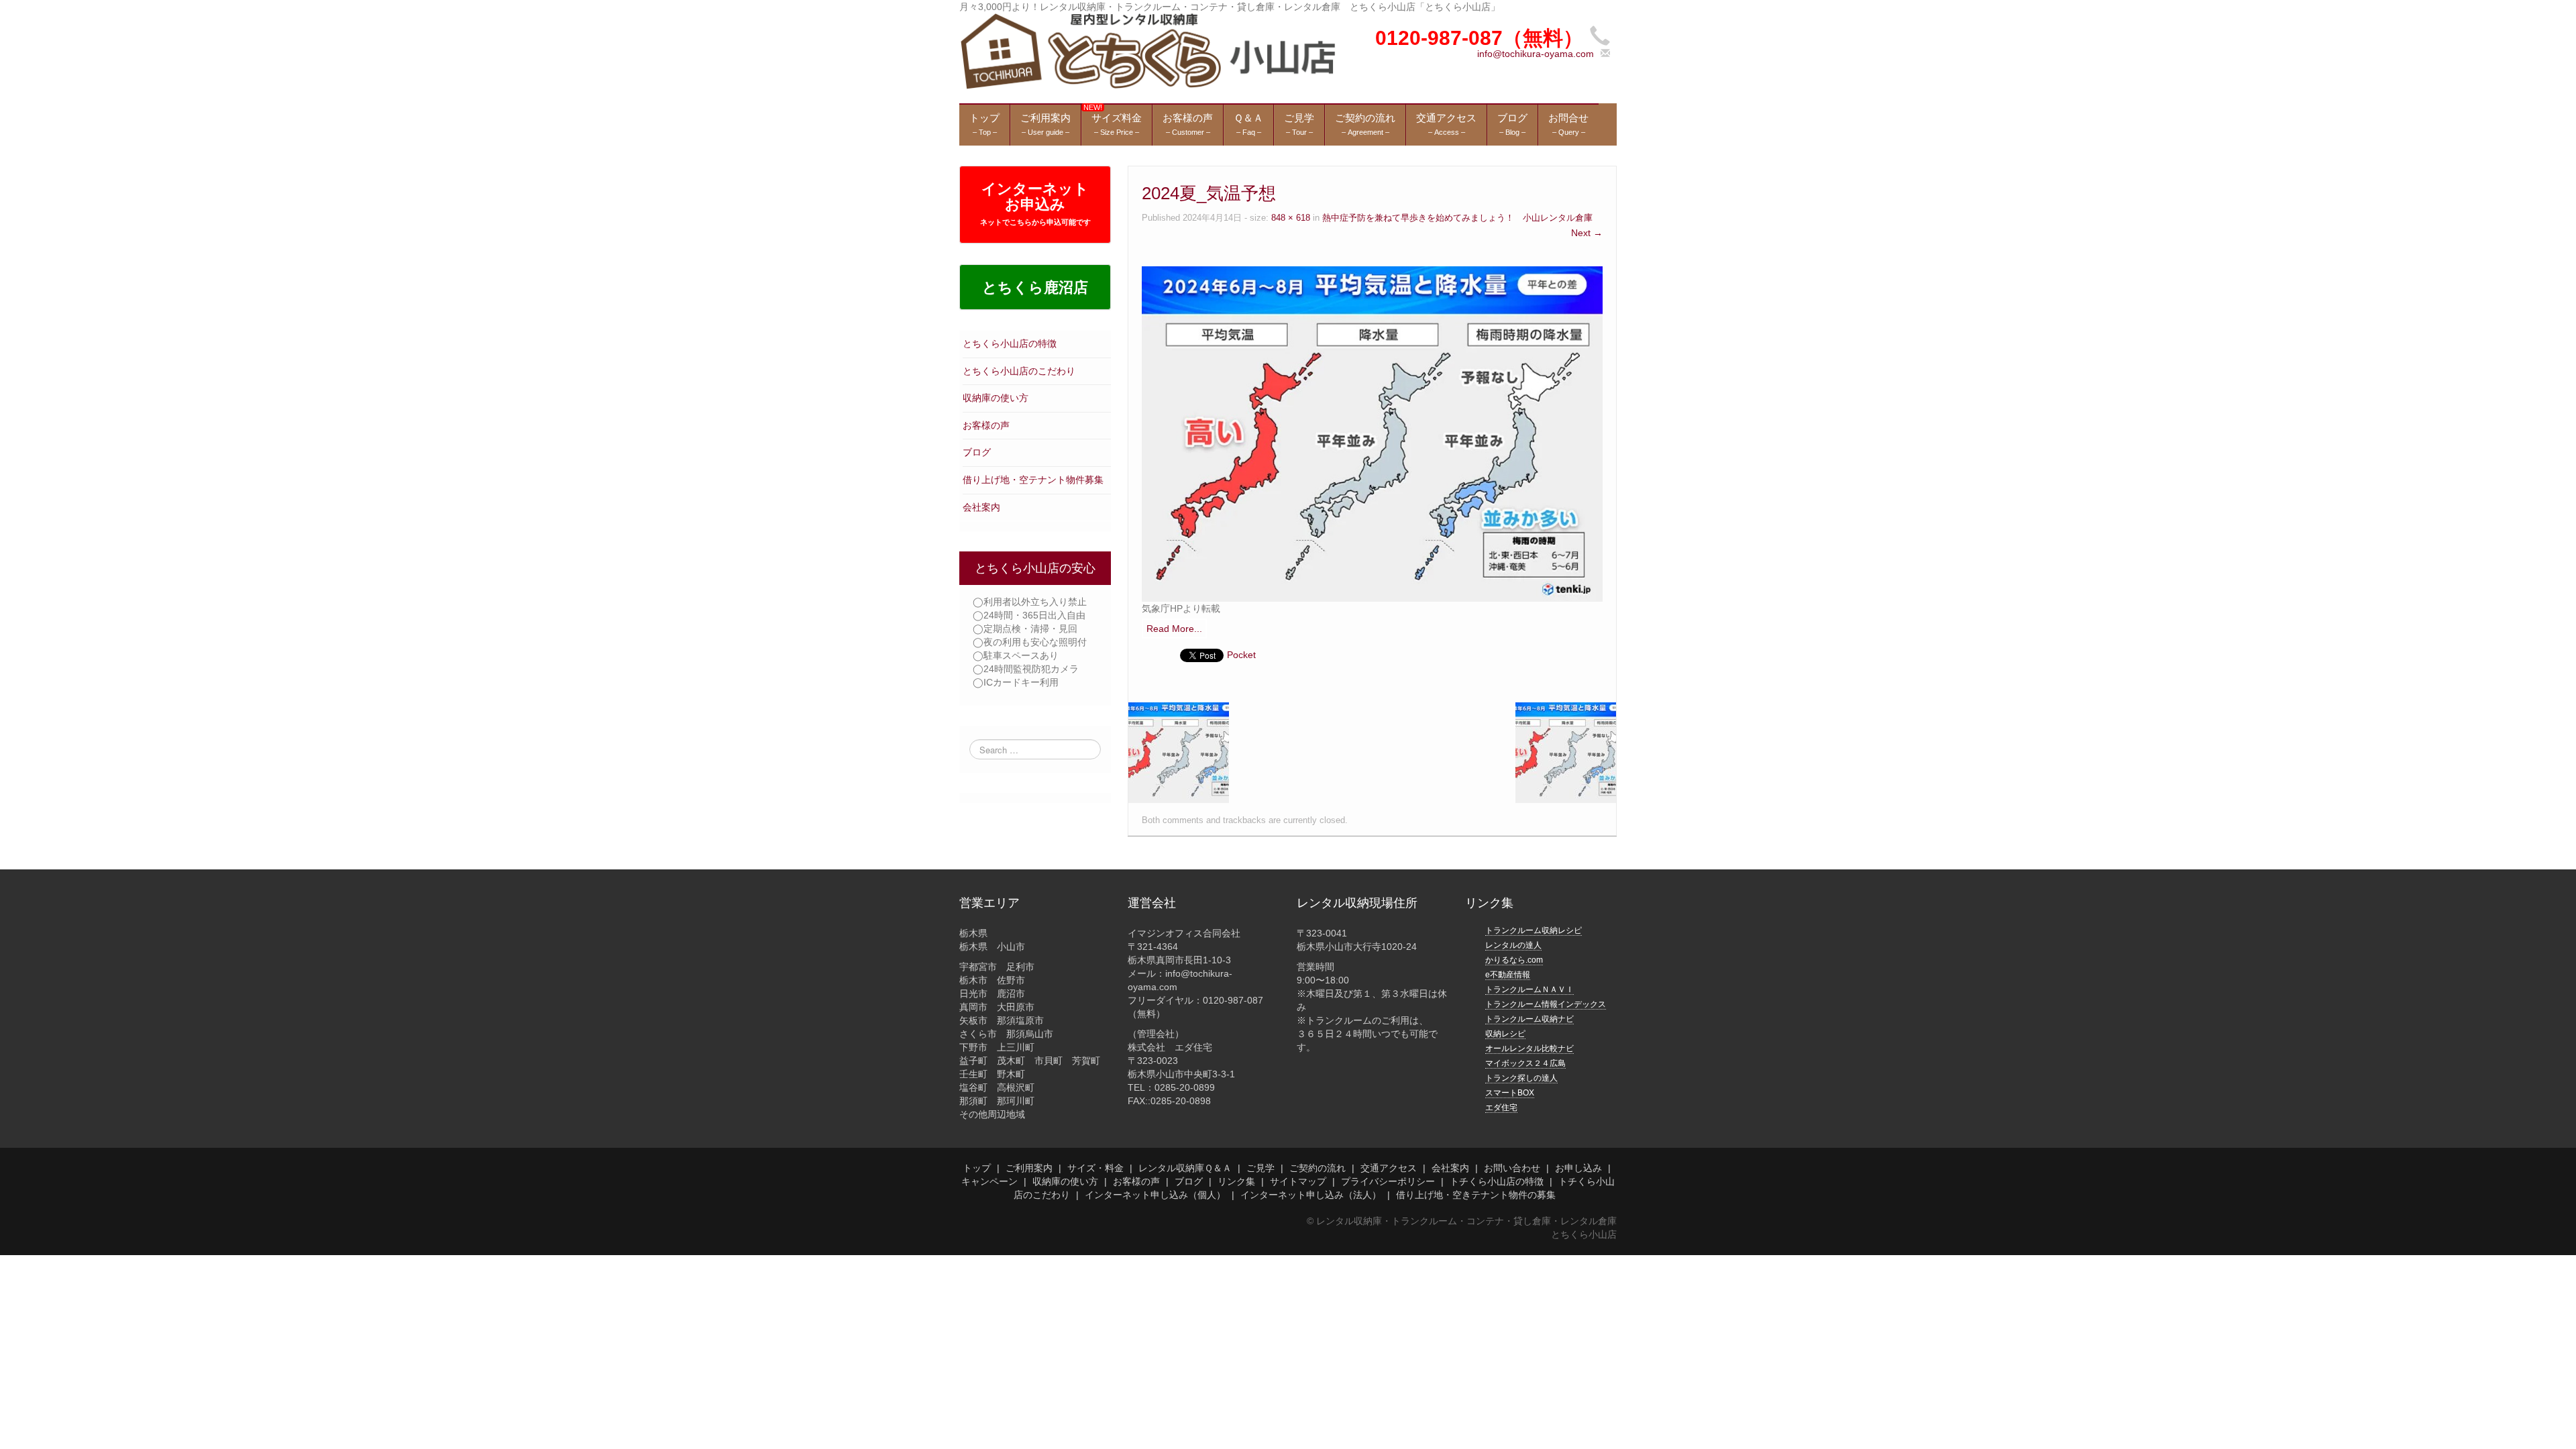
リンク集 (1236, 1181)
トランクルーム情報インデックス (1546, 1004)
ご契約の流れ (1318, 1168)
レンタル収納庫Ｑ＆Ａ (1185, 1168)
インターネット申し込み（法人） (1311, 1195)
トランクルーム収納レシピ (1534, 930)
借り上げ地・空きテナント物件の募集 (1476, 1195)
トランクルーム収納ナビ (1529, 1019)
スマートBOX (1510, 1093)
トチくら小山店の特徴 (1497, 1181)
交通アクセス (1389, 1168)
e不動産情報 (1508, 975)
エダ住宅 (1501, 1108)
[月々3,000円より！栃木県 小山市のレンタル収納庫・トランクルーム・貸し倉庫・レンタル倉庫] (1147, 51)
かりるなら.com (1514, 960)
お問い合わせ (1512, 1168)
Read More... (1174, 629)
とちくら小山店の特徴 (1010, 343)
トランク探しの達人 (1521, 1078)
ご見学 (1260, 1168)
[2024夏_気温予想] (1372, 433)
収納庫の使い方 (996, 398)
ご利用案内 (1029, 1168)
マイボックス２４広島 (1525, 1063)
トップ (977, 1168)
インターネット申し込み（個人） (1155, 1195)
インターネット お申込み (1035, 203)
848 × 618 (1291, 218)
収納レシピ (1505, 1034)
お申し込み (1578, 1168)
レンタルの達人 (1513, 945)
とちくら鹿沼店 (1035, 287)
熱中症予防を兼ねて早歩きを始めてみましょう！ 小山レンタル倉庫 (1457, 218)
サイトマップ (1298, 1181)
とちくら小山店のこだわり (1019, 371)
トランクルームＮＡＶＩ (1529, 989)
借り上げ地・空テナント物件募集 (1033, 480)
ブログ (977, 452)
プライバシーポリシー (1388, 1181)
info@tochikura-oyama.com (1536, 54)
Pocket (1241, 655)
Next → (1587, 233)
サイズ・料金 (1095, 1168)
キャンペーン (989, 1181)
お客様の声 (986, 425)
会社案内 (981, 507)
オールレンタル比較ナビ (1529, 1049)
